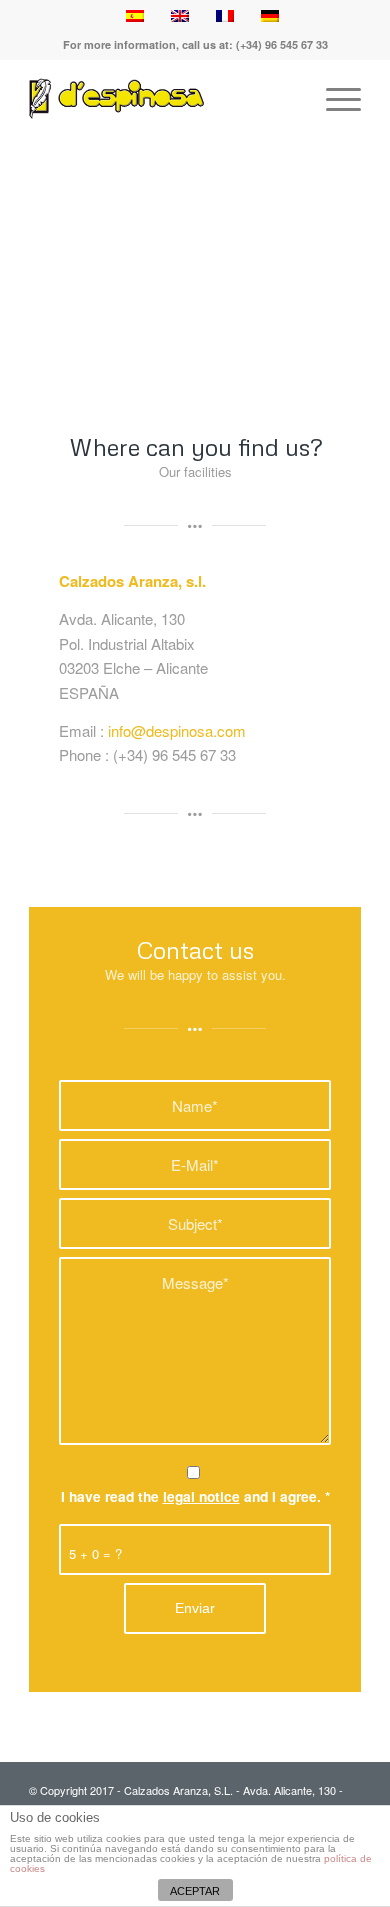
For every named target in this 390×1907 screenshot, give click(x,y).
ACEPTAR (195, 1891)
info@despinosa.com (177, 730)
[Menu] (333, 99)
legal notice (201, 1496)
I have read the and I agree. (195, 1496)
